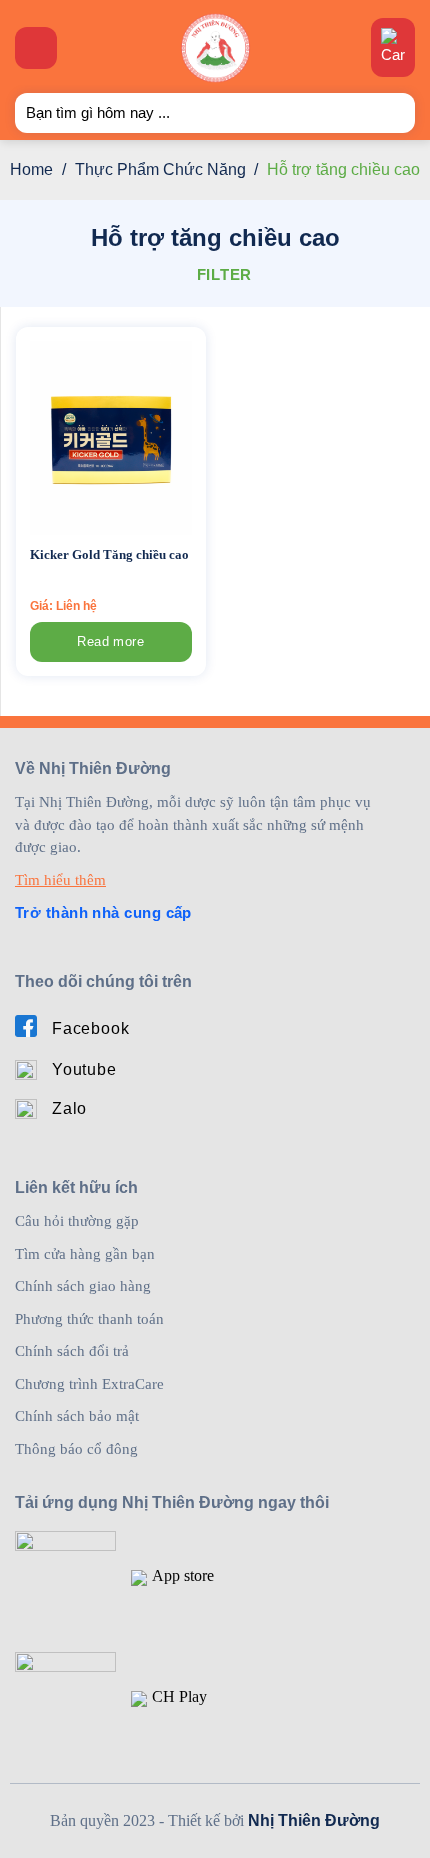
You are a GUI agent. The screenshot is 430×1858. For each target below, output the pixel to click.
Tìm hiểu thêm (60, 880)
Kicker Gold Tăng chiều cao (109, 554)
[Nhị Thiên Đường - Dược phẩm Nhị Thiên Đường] (215, 48)
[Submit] (391, 112)
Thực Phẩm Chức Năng (160, 169)
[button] (36, 48)
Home (31, 169)
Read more (110, 641)
